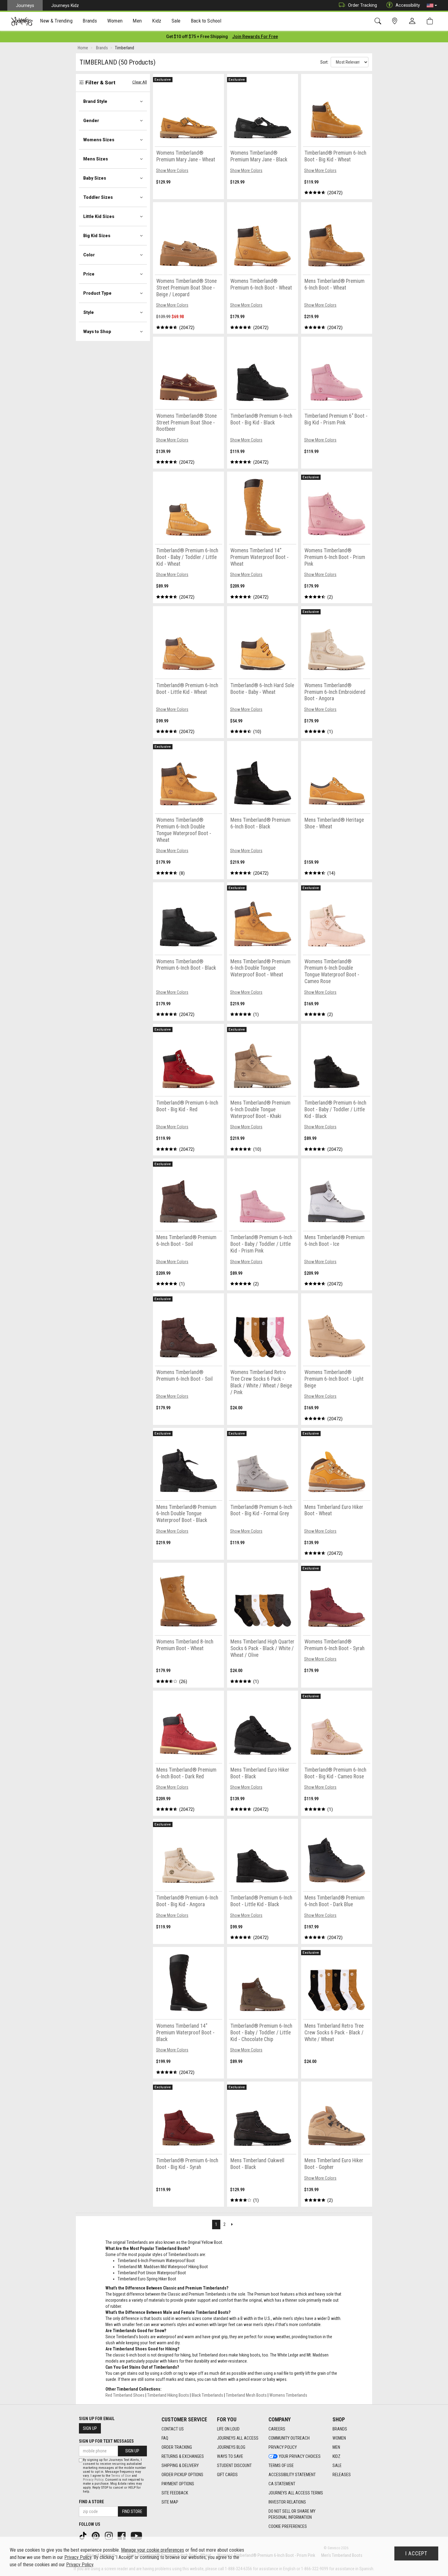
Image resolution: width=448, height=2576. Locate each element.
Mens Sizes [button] (96, 159)
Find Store (132, 2511)
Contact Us (173, 2429)
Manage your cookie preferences (153, 2550)
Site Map (170, 2502)
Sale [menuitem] (176, 21)
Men (336, 2447)
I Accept (416, 2553)
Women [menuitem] (115, 21)
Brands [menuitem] (90, 21)
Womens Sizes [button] (99, 140)
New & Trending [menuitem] (56, 21)
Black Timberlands (207, 2395)
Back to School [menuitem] (206, 21)
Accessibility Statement (292, 2475)
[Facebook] (122, 2536)
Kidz (336, 2456)
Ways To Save (230, 2456)
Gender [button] (91, 121)
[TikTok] (84, 2536)
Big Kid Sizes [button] (97, 236)
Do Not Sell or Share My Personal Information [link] (292, 2514)
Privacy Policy (283, 2447)
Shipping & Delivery (180, 2465)
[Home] (22, 21)
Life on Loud (228, 2429)
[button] (432, 5)
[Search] (379, 21)
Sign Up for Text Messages (106, 2441)
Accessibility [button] (408, 5)
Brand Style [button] (95, 101)
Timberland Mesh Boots (246, 2395)
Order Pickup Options (182, 2475)
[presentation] (56, 21)
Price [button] (89, 274)
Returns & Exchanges (183, 2456)
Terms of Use (281, 2465)
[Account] (414, 21)
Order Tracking (363, 5)
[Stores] (396, 21)
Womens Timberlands (288, 2395)
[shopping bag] (431, 21)
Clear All (140, 82)
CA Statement (282, 2484)
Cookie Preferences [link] (288, 2526)
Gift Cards (227, 2475)
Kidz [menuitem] (157, 21)
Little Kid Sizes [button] (99, 216)
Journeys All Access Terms (296, 2493)
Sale (337, 2465)
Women (339, 2438)
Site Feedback (175, 2493)
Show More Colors (172, 170)
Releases (342, 2475)
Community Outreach (289, 2438)
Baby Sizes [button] (95, 178)
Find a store (91, 2502)
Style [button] (89, 312)
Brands (340, 2429)
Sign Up (90, 2428)
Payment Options (178, 2484)
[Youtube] (137, 2536)
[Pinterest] (96, 2536)
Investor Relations (287, 2502)
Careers (277, 2429)
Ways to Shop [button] (97, 332)
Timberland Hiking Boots (168, 2395)
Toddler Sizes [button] (98, 197)
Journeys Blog (231, 2447)
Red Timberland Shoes (125, 2395)
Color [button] (89, 255)
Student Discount (234, 2465)
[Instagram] (109, 2536)
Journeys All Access (238, 2438)
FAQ (165, 2438)
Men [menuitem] (137, 21)
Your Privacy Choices (300, 2456)
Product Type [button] (97, 293)
